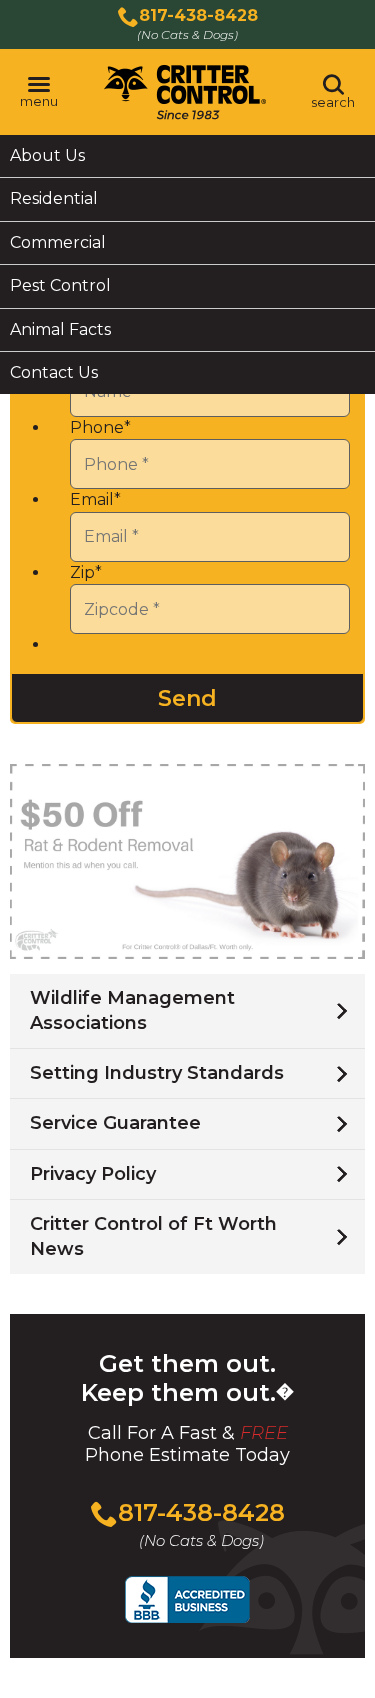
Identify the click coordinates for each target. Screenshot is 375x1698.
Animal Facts (60, 329)
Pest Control (60, 285)
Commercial (58, 242)
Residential (54, 198)
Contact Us (54, 372)
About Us (47, 155)
